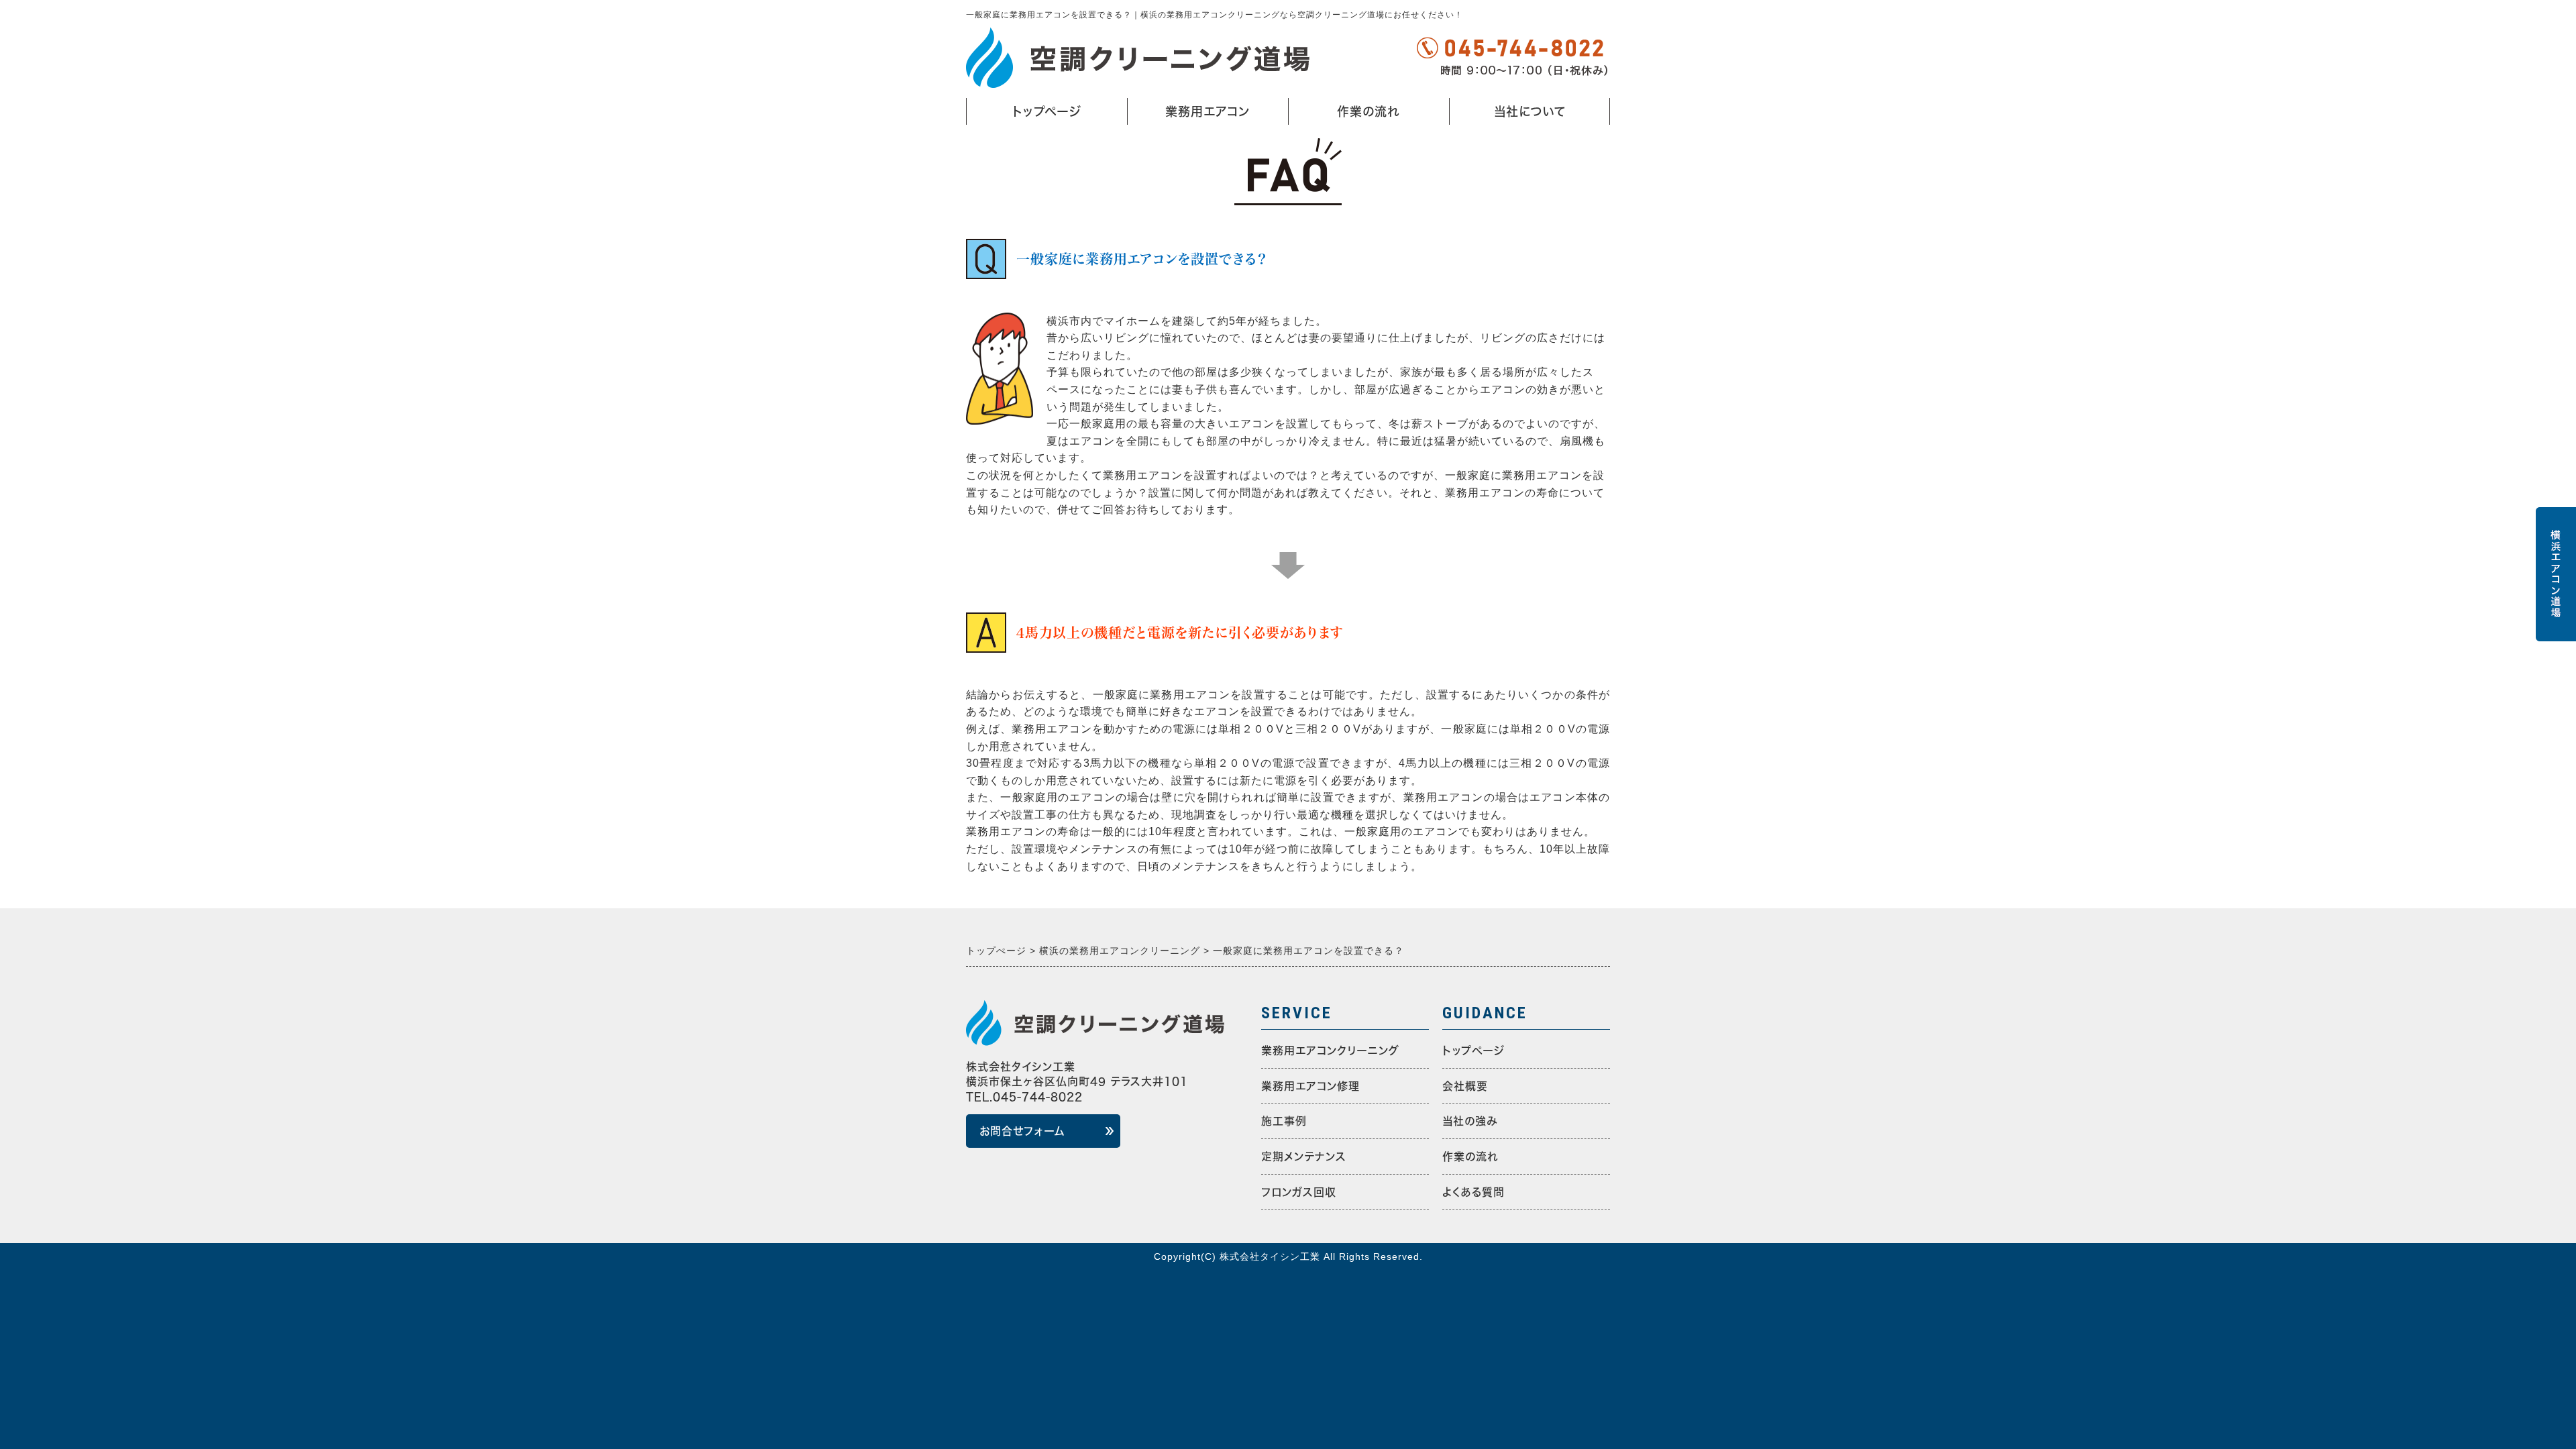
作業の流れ (1368, 111)
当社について (1511, 115)
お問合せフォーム (1022, 1131)
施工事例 (1284, 1121)
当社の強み (1470, 1121)
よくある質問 (1473, 1192)
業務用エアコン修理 (1310, 1086)
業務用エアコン (1195, 115)
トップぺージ (1473, 1051)
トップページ (1047, 111)
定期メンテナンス (1304, 1157)
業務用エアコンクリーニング (1330, 1051)
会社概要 (1465, 1086)
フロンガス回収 (1299, 1192)
